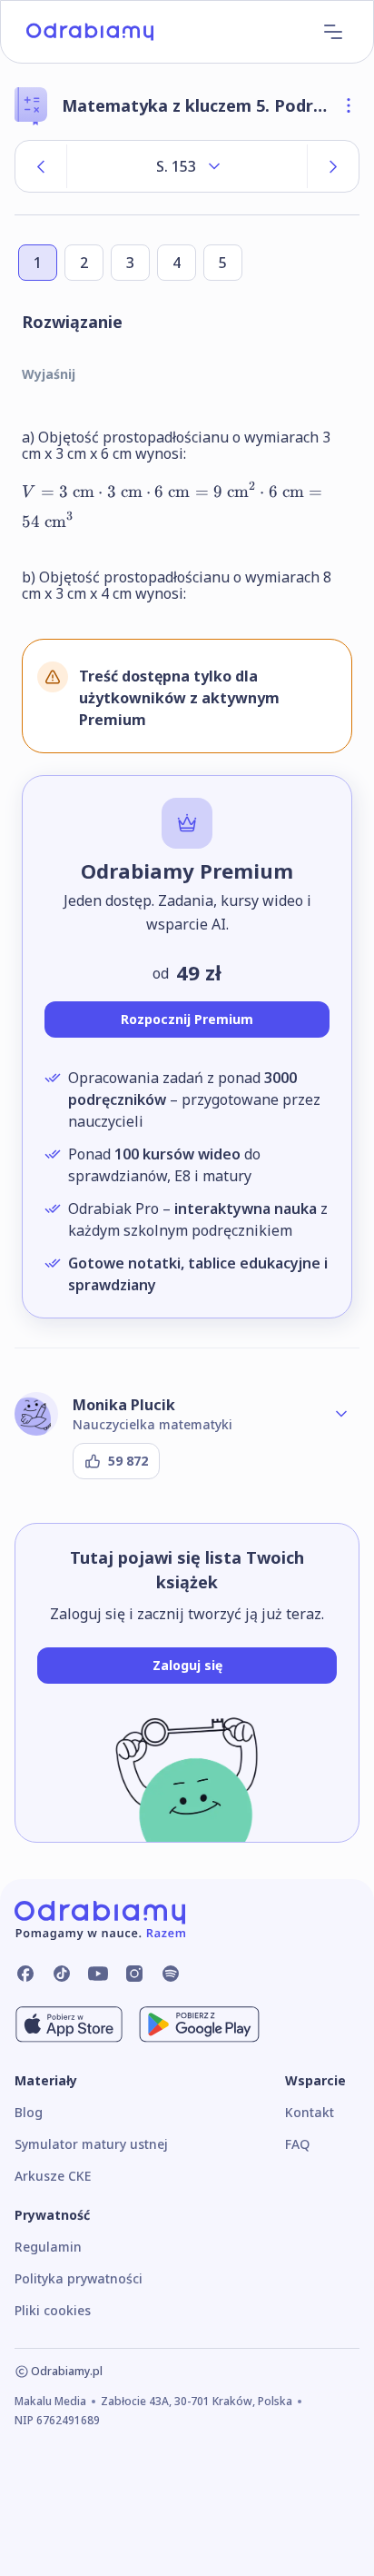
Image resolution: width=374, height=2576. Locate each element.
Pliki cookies (53, 2310)
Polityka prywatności (79, 2278)
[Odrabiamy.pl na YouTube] (98, 1974)
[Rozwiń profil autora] (341, 1414)
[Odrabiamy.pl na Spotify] (171, 1974)
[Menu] (333, 32)
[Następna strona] (333, 166)
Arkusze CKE (53, 2176)
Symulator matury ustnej (91, 2144)
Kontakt (310, 2112)
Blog (29, 2112)
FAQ (297, 2144)
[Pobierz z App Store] (69, 2024)
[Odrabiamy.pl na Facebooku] (25, 1974)
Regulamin (48, 2247)
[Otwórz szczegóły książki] (349, 105)
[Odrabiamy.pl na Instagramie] (134, 1974)
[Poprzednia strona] (41, 166)
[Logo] (90, 32)
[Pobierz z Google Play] (199, 2024)
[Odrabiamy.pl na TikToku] (62, 1974)
